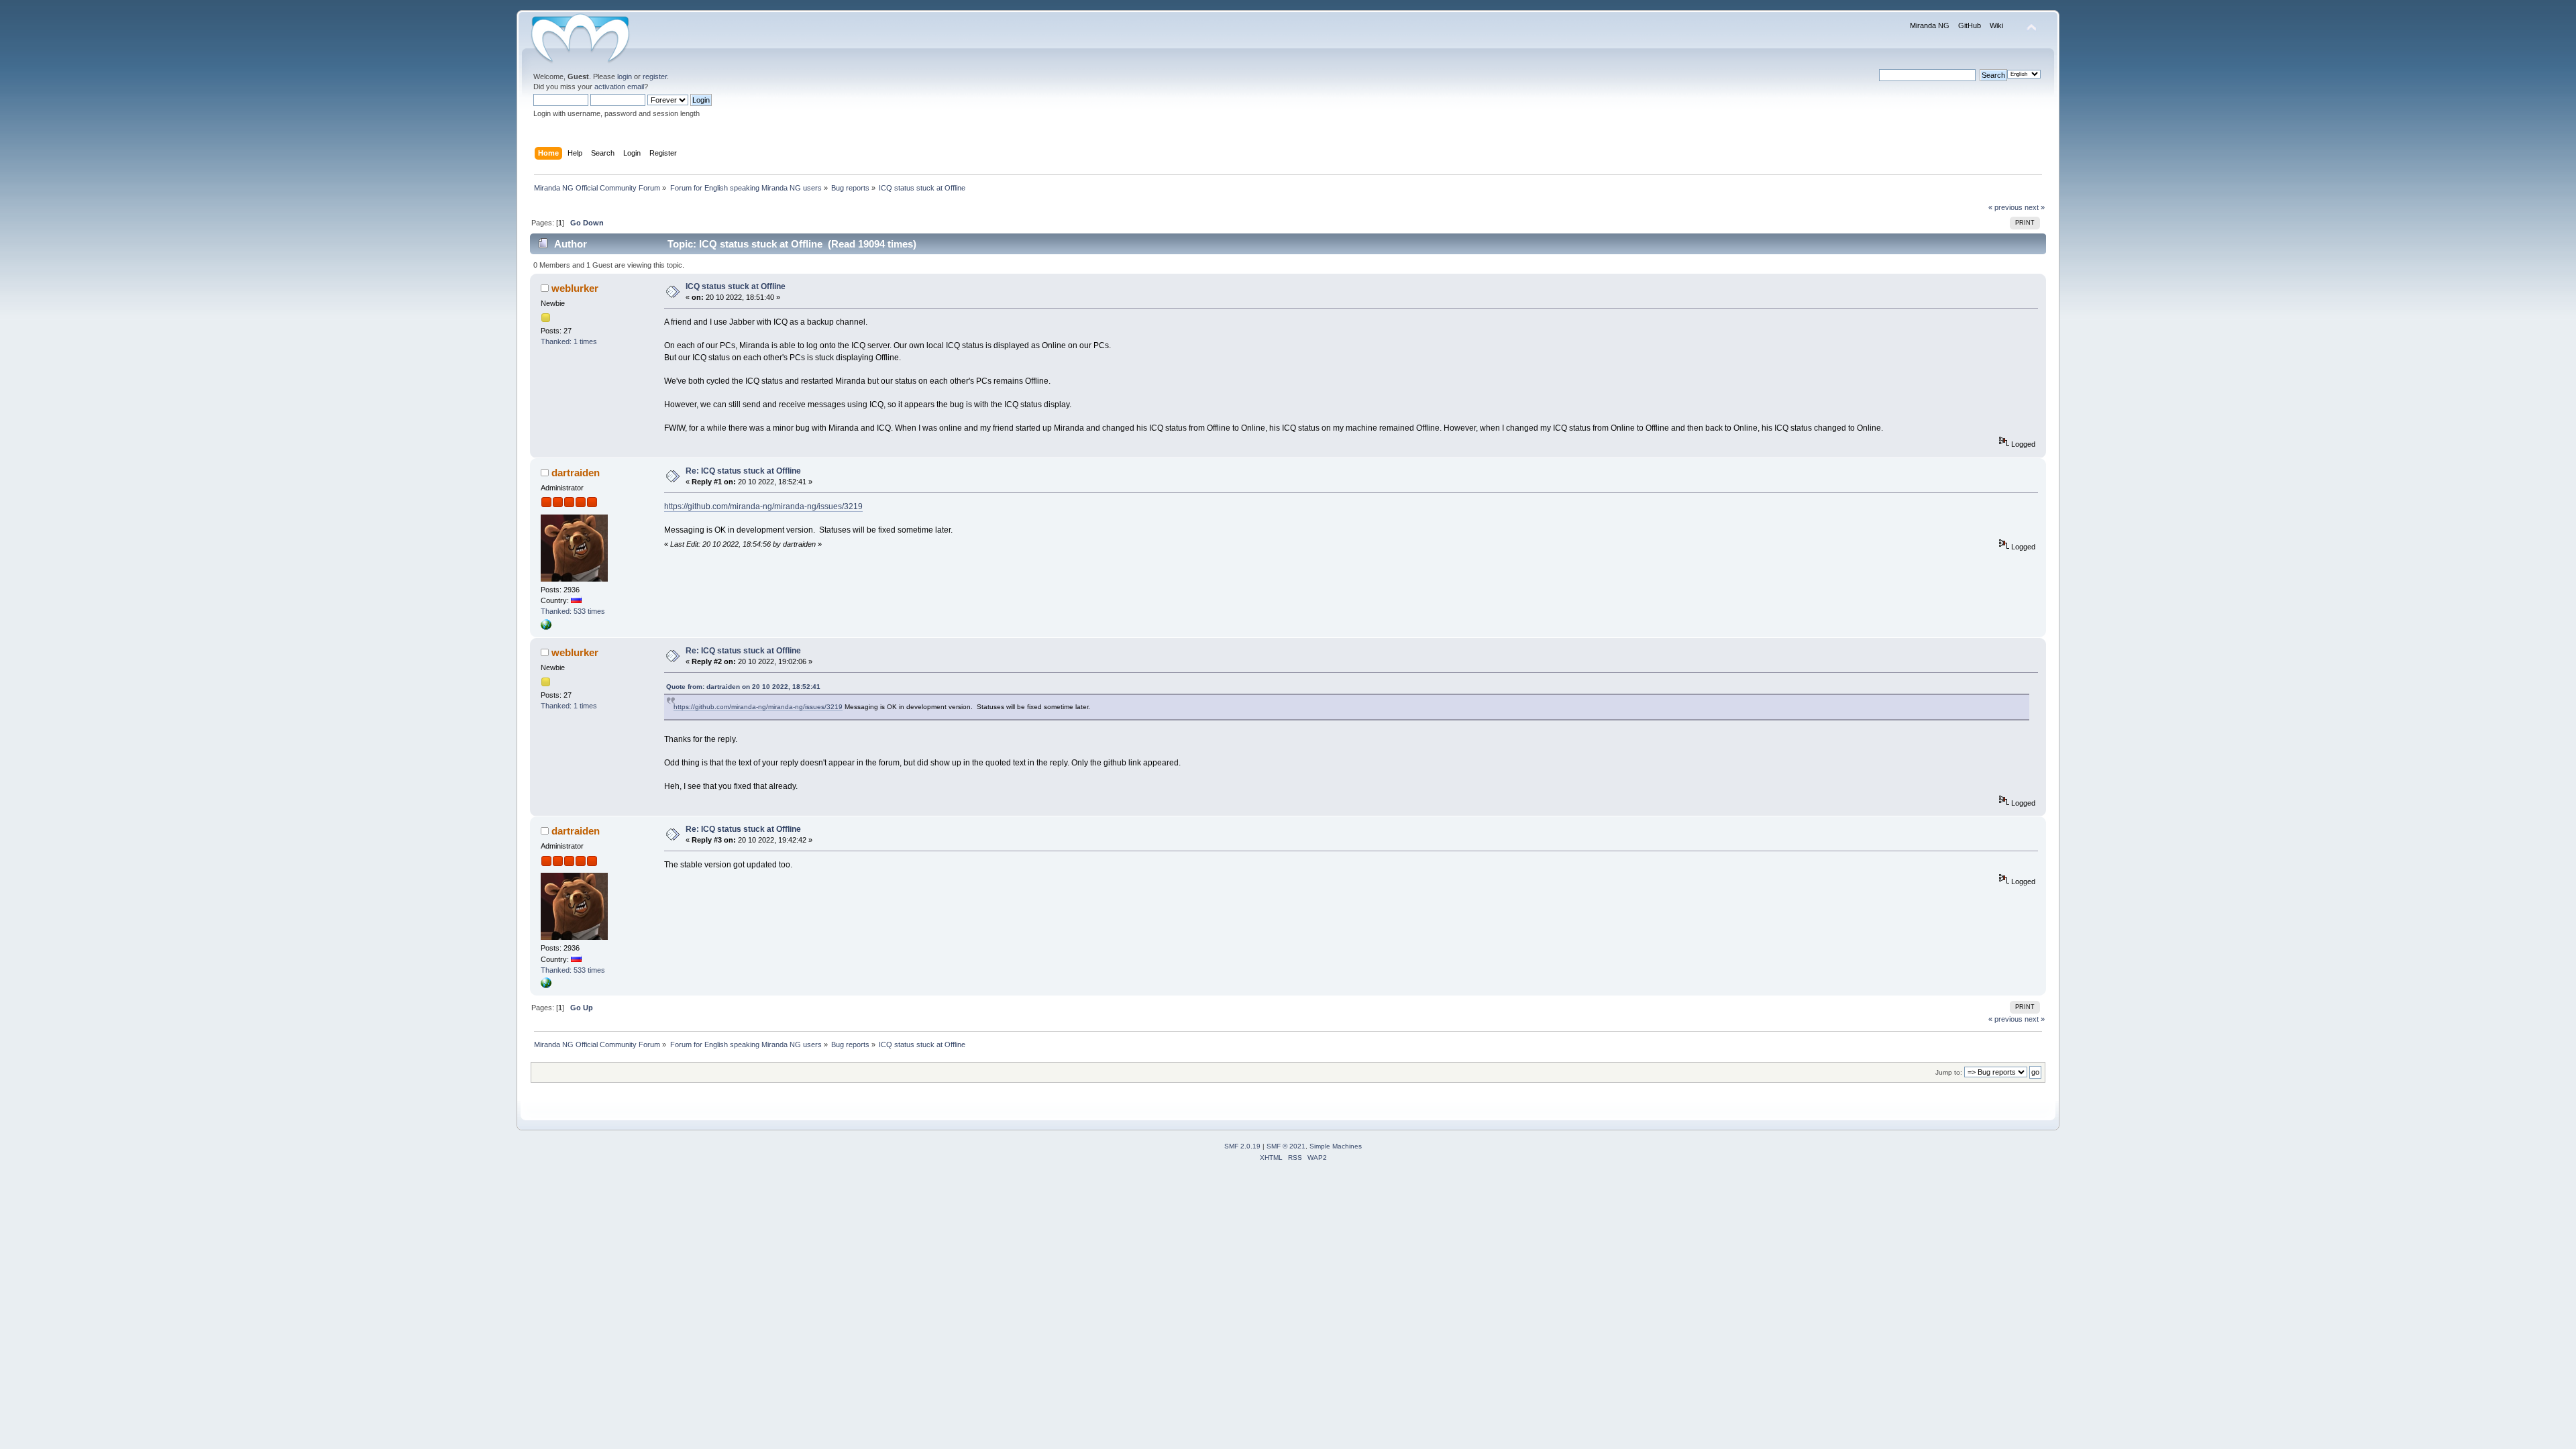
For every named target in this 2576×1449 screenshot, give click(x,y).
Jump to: (1949, 1072)
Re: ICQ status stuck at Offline (743, 471)
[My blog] (546, 627)
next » (2035, 207)
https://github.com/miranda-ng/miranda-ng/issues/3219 (763, 506)
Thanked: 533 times (573, 611)
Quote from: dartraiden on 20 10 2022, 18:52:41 (743, 687)
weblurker (575, 288)
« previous (2005, 207)
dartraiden (576, 473)
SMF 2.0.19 (1242, 1146)
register (655, 76)
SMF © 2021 (1286, 1146)
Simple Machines (1336, 1146)
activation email (619, 87)
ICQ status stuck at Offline (736, 286)
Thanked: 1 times (569, 341)
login (625, 76)
